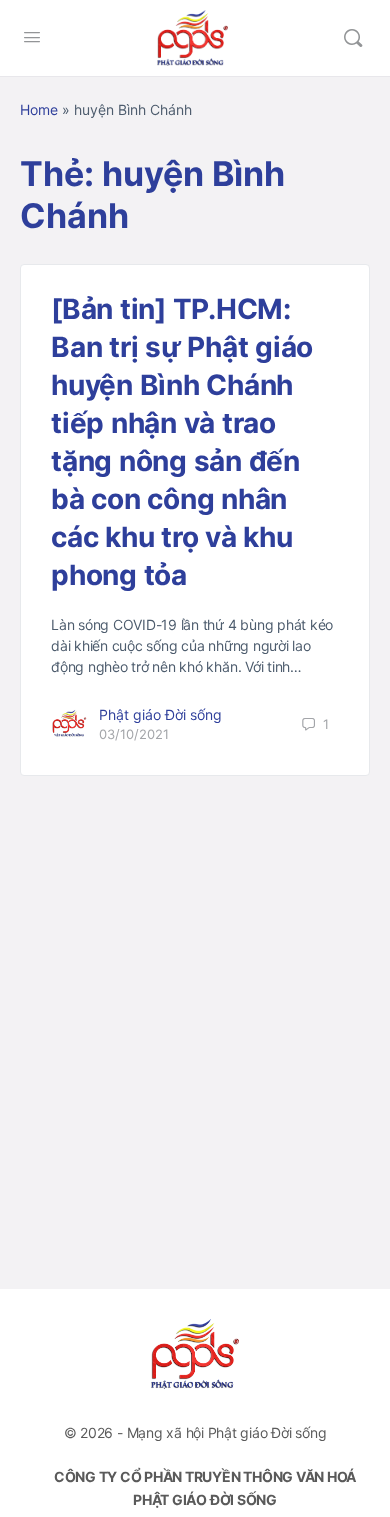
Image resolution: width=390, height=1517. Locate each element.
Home (39, 109)
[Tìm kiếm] (353, 38)
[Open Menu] (32, 36)
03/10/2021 (134, 734)
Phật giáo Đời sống (160, 714)
